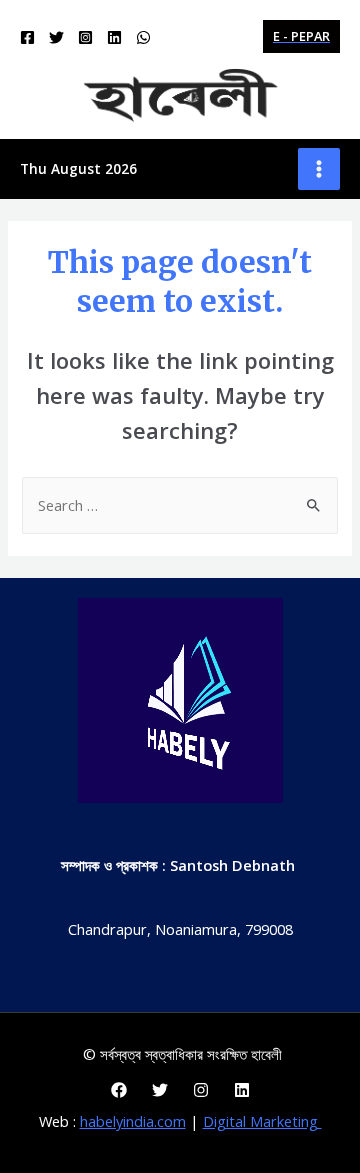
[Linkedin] (114, 37)
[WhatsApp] (143, 37)
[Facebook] (27, 37)
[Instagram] (85, 37)
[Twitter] (56, 37)
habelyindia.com (133, 1121)
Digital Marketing (262, 1121)
